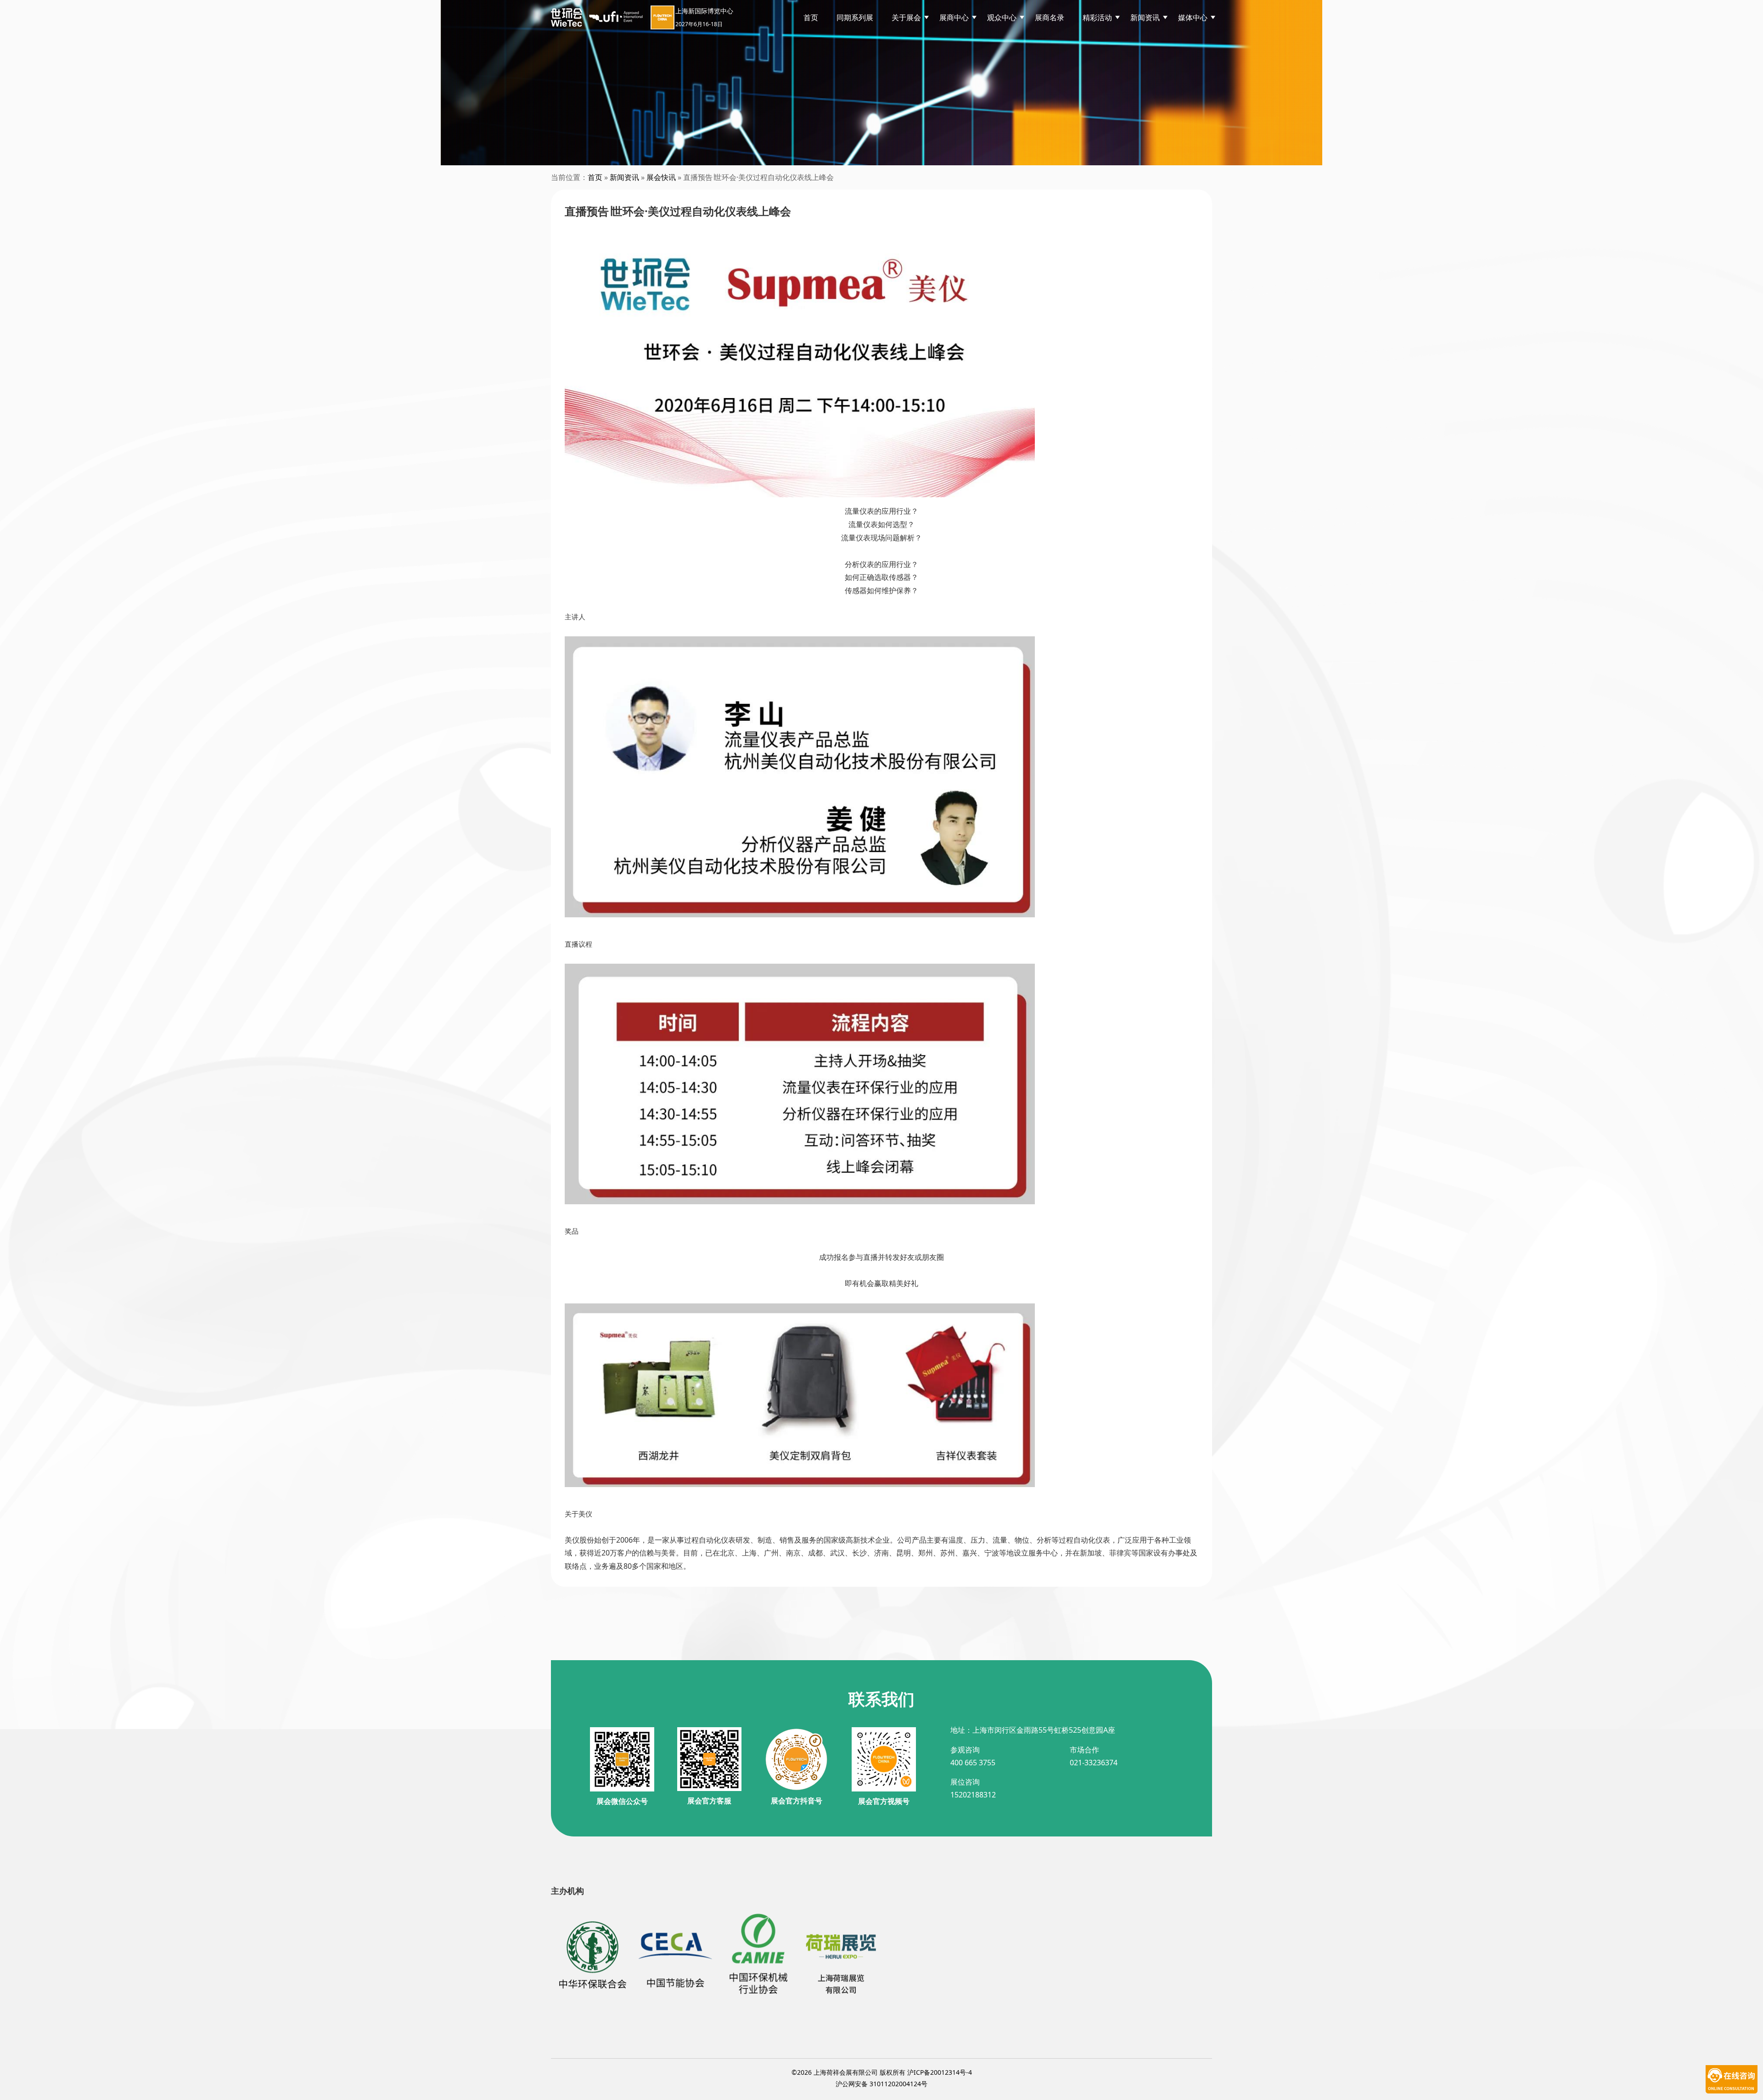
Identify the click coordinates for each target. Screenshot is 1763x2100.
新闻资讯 (624, 177)
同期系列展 (855, 17)
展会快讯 (661, 177)
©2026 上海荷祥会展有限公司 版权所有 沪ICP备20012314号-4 (882, 2072)
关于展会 (906, 17)
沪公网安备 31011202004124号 (881, 2084)
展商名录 (1050, 17)
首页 (811, 17)
